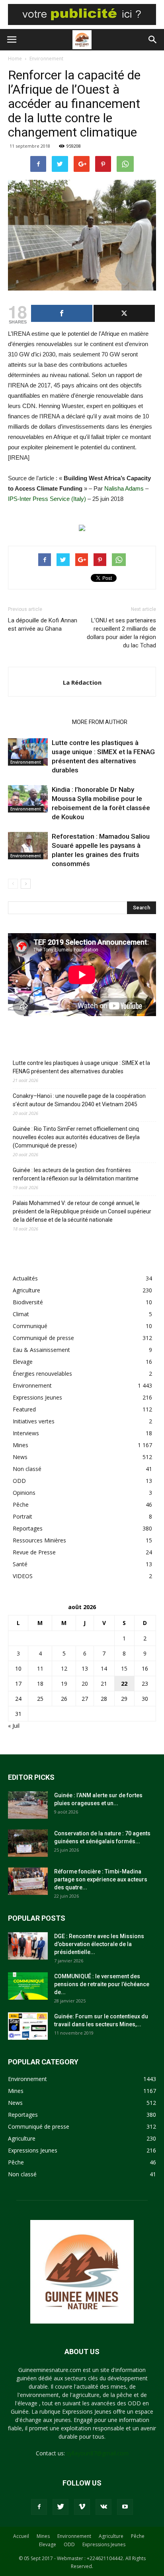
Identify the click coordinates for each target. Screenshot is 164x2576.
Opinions (24, 1493)
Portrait (22, 1516)
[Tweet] (124, 313)
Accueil (21, 2536)
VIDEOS (23, 1576)
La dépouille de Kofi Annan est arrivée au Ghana (43, 625)
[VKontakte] (103, 2507)
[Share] (62, 313)
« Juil (14, 1726)
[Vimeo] (82, 2507)
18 (40, 1684)
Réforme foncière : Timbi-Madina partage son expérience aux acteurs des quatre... (101, 1879)
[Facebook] (39, 2507)
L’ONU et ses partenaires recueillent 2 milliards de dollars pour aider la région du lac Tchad (121, 633)
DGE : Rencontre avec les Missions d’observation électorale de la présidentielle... (99, 1944)
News (20, 1457)
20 (85, 1684)
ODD (19, 1481)
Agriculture (26, 1290)
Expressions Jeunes (37, 1397)
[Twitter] (61, 2507)
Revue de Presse (34, 1552)
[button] (153, 40)
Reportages (28, 1528)
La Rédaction (82, 682)
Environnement (46, 59)
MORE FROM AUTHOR (100, 722)
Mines (20, 1445)
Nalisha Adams (124, 488)
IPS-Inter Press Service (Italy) (48, 499)
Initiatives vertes (34, 1421)
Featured (24, 1409)
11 (40, 1668)
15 (124, 1668)
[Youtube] (125, 2507)
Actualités (25, 1278)
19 (64, 1684)
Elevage (23, 1362)
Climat (21, 1314)
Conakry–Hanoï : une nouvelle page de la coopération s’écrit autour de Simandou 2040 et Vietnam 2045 (79, 1100)
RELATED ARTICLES (38, 722)
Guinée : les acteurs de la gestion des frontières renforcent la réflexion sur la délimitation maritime (76, 1174)
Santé (20, 1564)
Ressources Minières (39, 1540)
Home (15, 59)
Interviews (26, 1433)
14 (104, 1668)
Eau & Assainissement (41, 1350)
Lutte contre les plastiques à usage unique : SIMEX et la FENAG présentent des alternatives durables (81, 1067)
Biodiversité (28, 1302)
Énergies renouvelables (42, 1374)
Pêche (21, 1505)
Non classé (27, 1469)
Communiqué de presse (43, 1338)
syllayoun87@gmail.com (98, 2453)
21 (104, 1684)
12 (64, 1668)
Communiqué (30, 1326)
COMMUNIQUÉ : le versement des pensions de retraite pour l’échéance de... (102, 1984)
